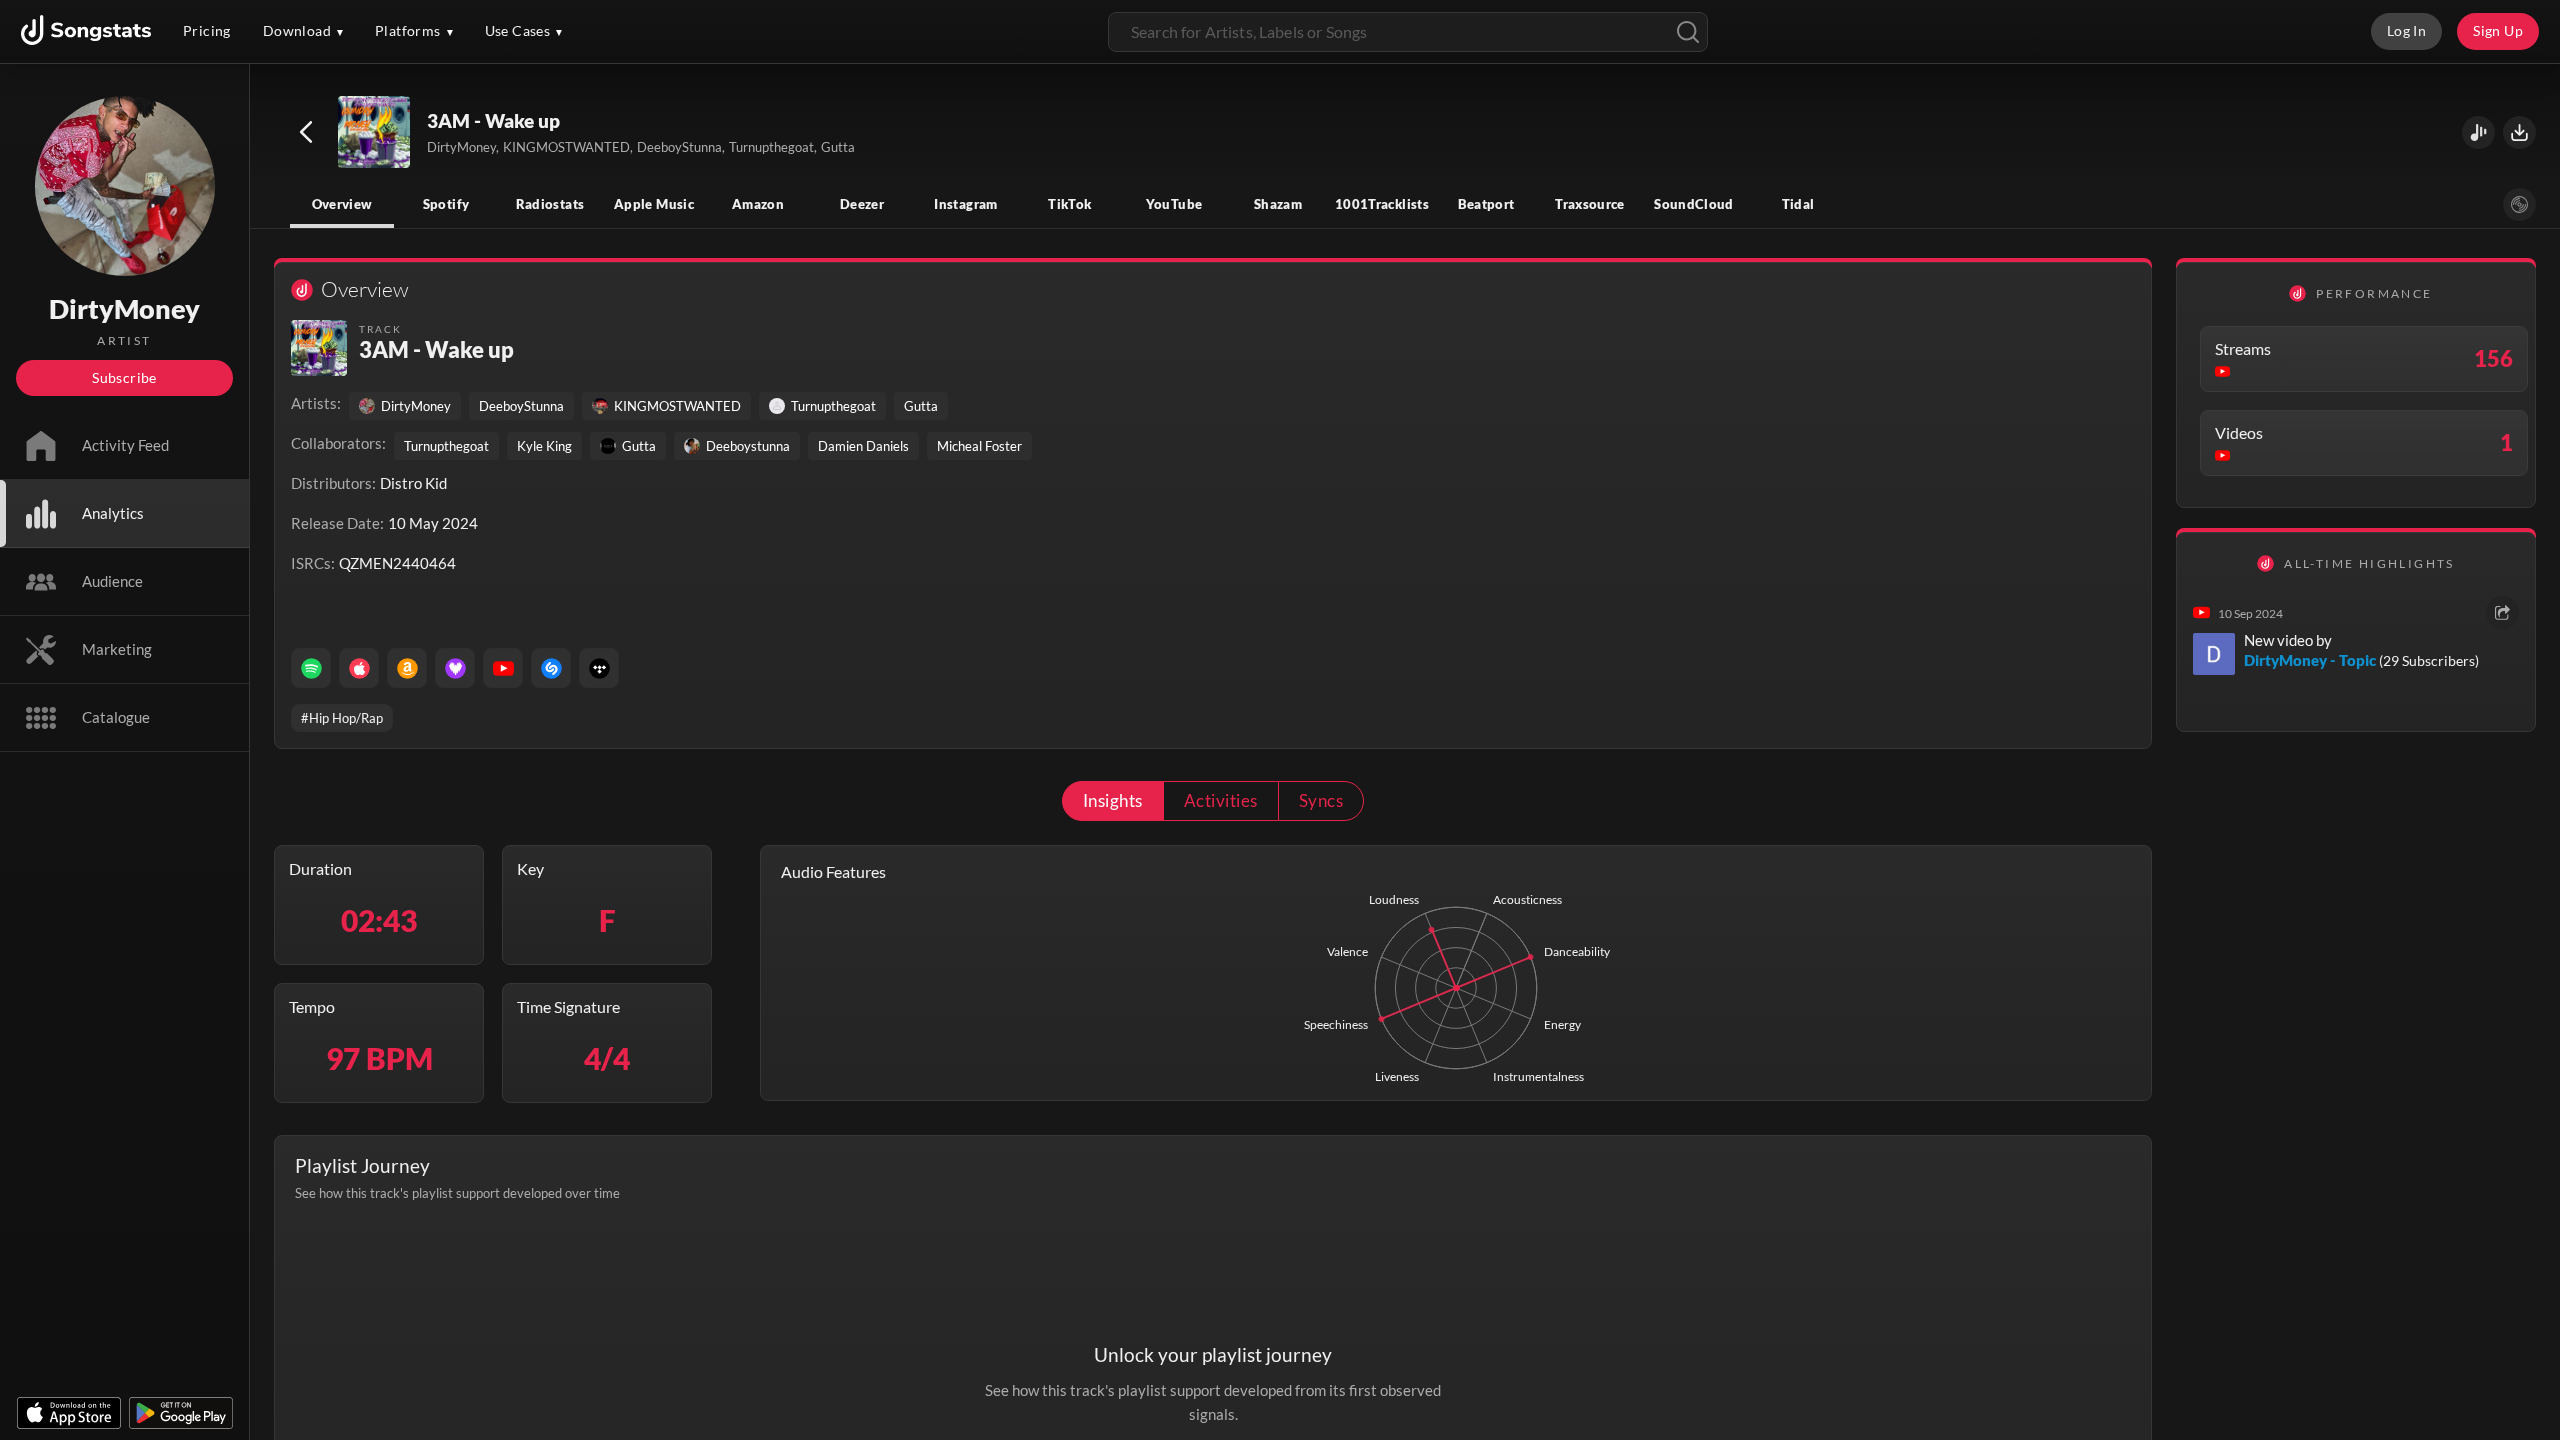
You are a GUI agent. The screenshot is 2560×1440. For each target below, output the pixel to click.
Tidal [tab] (1798, 204)
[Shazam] (551, 668)
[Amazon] (407, 668)
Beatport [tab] (1486, 204)
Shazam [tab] (1278, 204)
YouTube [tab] (1174, 204)
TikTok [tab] (1069, 204)
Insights (1113, 800)
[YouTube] (503, 668)
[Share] (2502, 612)
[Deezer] (455, 668)
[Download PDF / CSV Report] (2519, 132)
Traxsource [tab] (1590, 204)
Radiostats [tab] (550, 204)
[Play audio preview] (375, 133)
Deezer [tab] (862, 204)
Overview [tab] (342, 204)
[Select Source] (2519, 204)
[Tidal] (599, 668)
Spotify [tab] (446, 204)
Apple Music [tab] (654, 204)
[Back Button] (306, 132)
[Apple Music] (359, 668)
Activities (1221, 800)
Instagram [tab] (965, 204)
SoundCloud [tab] (1694, 204)
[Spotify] (311, 668)
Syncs (1321, 800)
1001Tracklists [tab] (1382, 204)
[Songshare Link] (2478, 132)
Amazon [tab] (758, 204)
